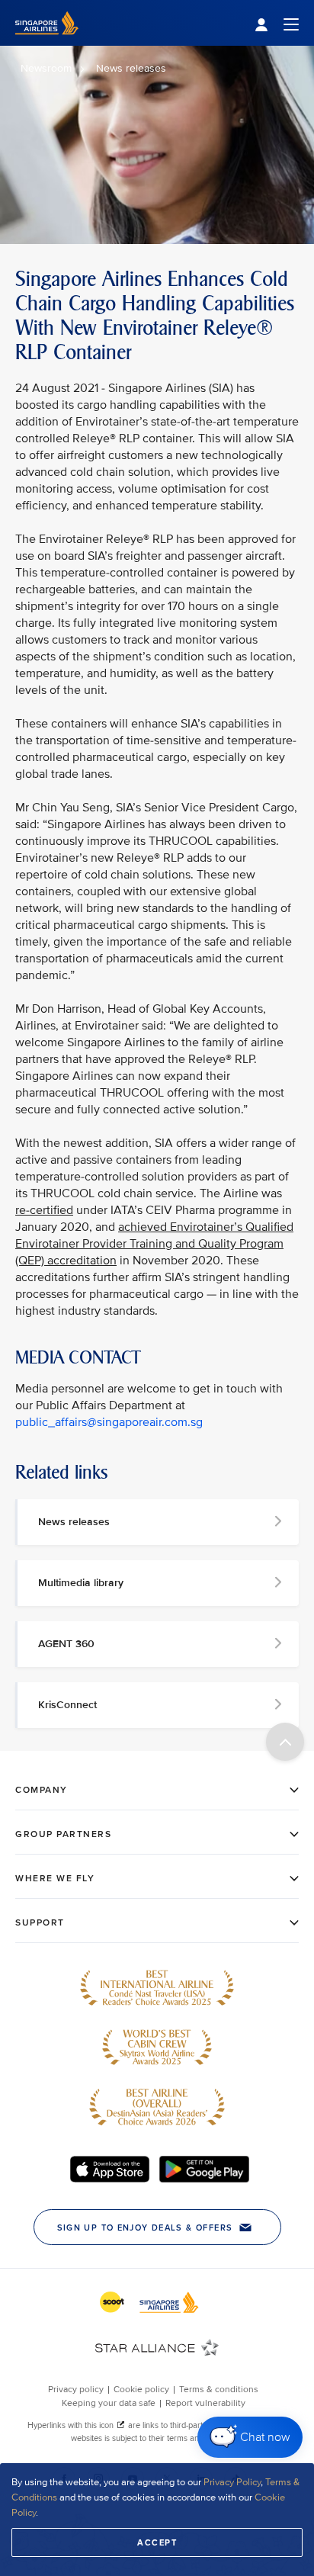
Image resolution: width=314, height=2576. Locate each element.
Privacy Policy (232, 2482)
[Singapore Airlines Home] (47, 42)
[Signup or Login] (277, 23)
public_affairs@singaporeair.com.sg (109, 1422)
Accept (157, 2542)
